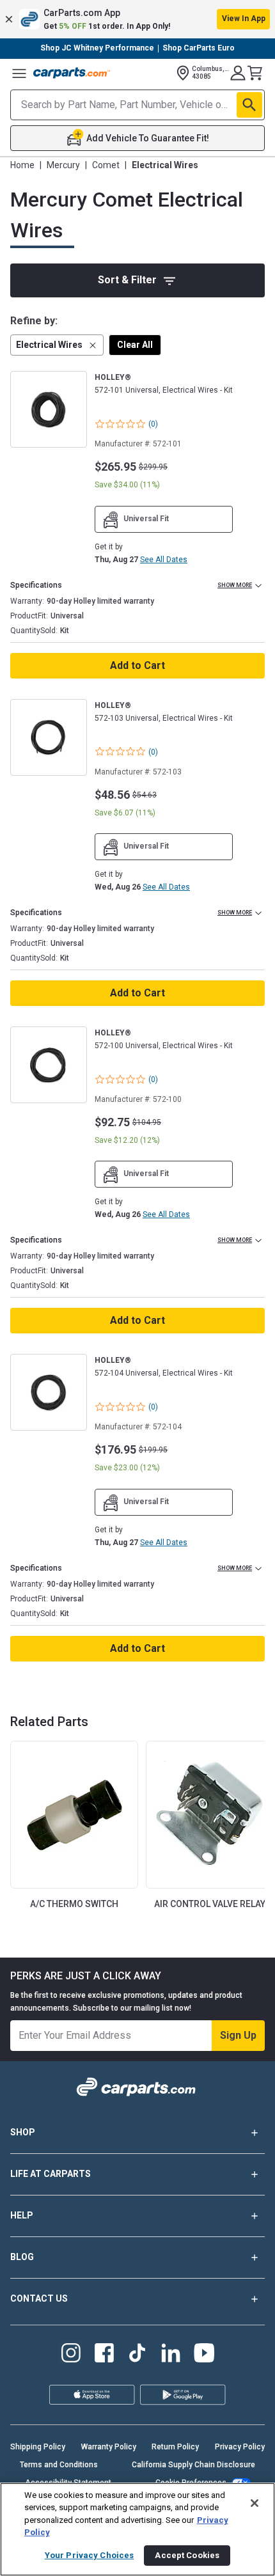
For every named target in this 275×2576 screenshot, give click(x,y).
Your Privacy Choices (90, 2555)
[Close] (255, 2503)
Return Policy (175, 2447)
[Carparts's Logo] (72, 73)
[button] (137, 19)
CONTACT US (39, 2298)
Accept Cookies (187, 2555)
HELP (22, 2215)
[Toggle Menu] (19, 73)
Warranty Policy (109, 2447)
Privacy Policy (240, 2447)
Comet (106, 165)
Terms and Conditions (59, 2465)
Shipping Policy (38, 2447)
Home (22, 165)
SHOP (23, 2132)
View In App (244, 19)
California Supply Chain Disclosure (193, 2465)
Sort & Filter (127, 280)
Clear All (135, 345)
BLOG (22, 2257)
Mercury (63, 165)
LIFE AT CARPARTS (51, 2174)
